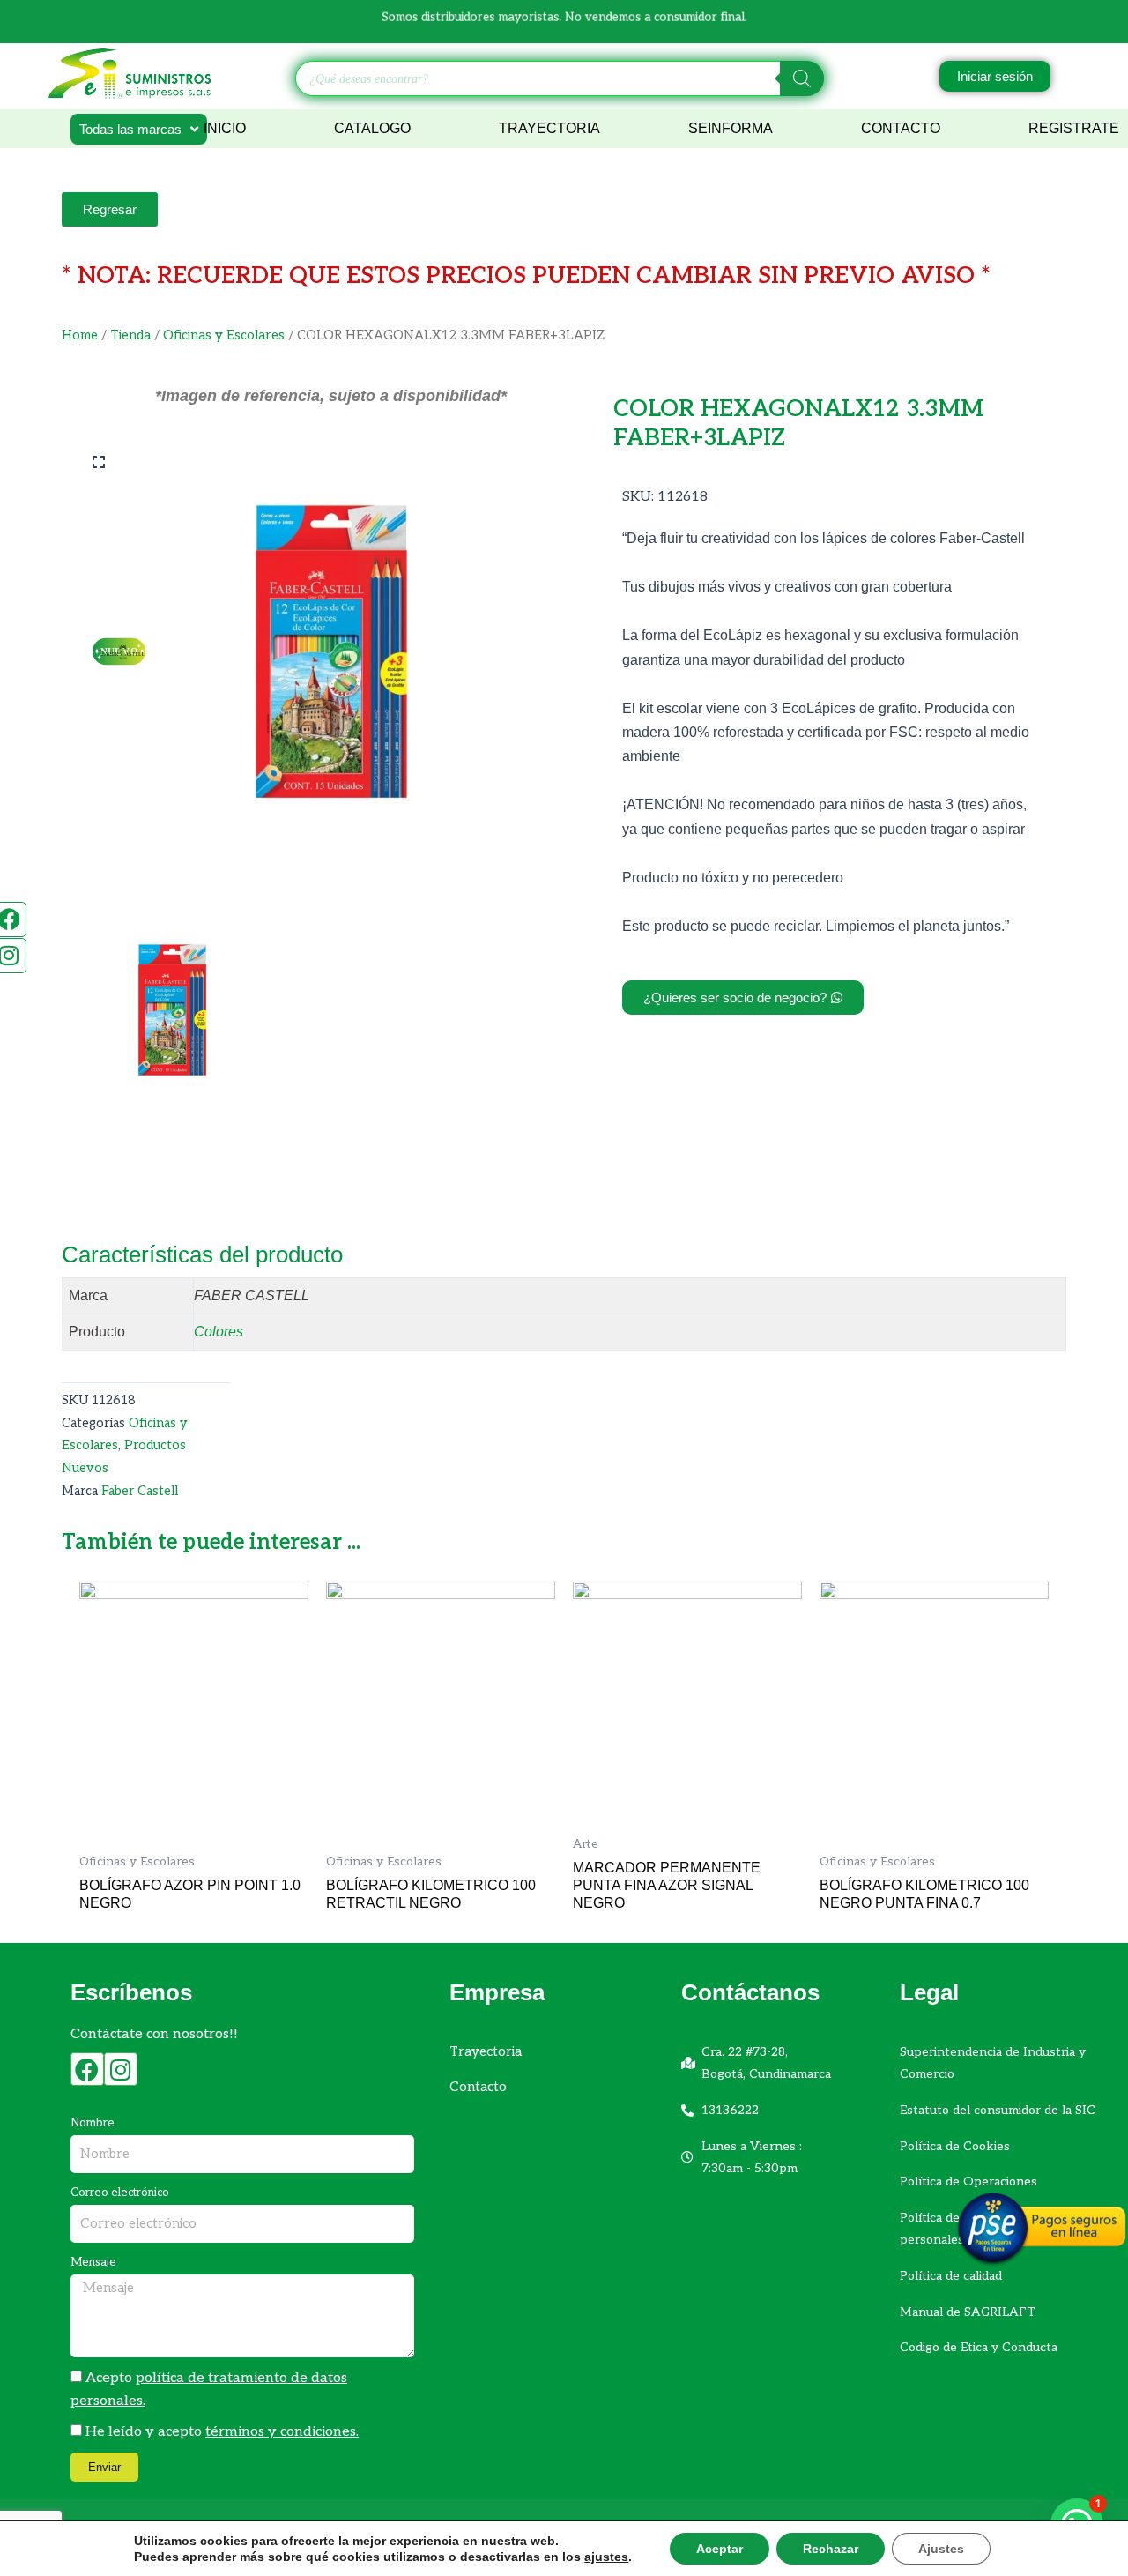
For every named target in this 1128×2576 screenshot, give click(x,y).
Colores (219, 1332)
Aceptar (720, 2549)
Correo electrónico (120, 2193)
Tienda (130, 335)
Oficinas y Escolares (224, 335)
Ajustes (941, 2549)
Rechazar (831, 2549)
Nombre (93, 2123)
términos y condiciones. (282, 2432)
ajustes (606, 2557)
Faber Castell (140, 1491)
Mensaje (93, 2262)
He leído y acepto (222, 2432)
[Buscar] (802, 78)
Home (80, 335)
